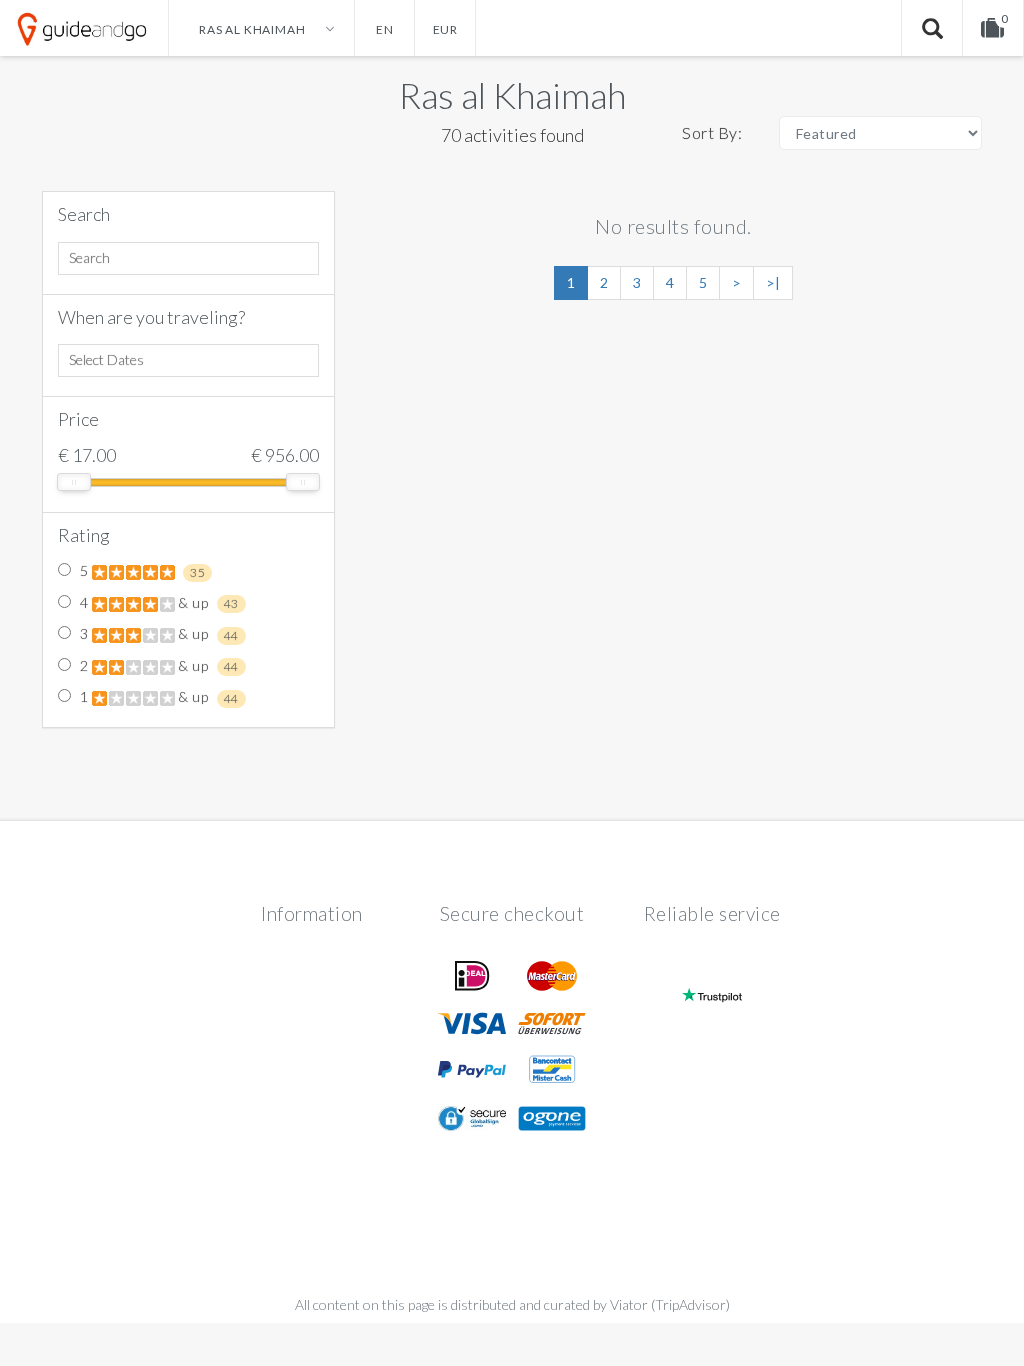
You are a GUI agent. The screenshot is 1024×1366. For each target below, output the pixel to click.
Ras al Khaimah (512, 95)
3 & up (157, 634)
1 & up (157, 697)
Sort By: (712, 132)
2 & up (157, 666)
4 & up (157, 603)
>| (773, 282)
